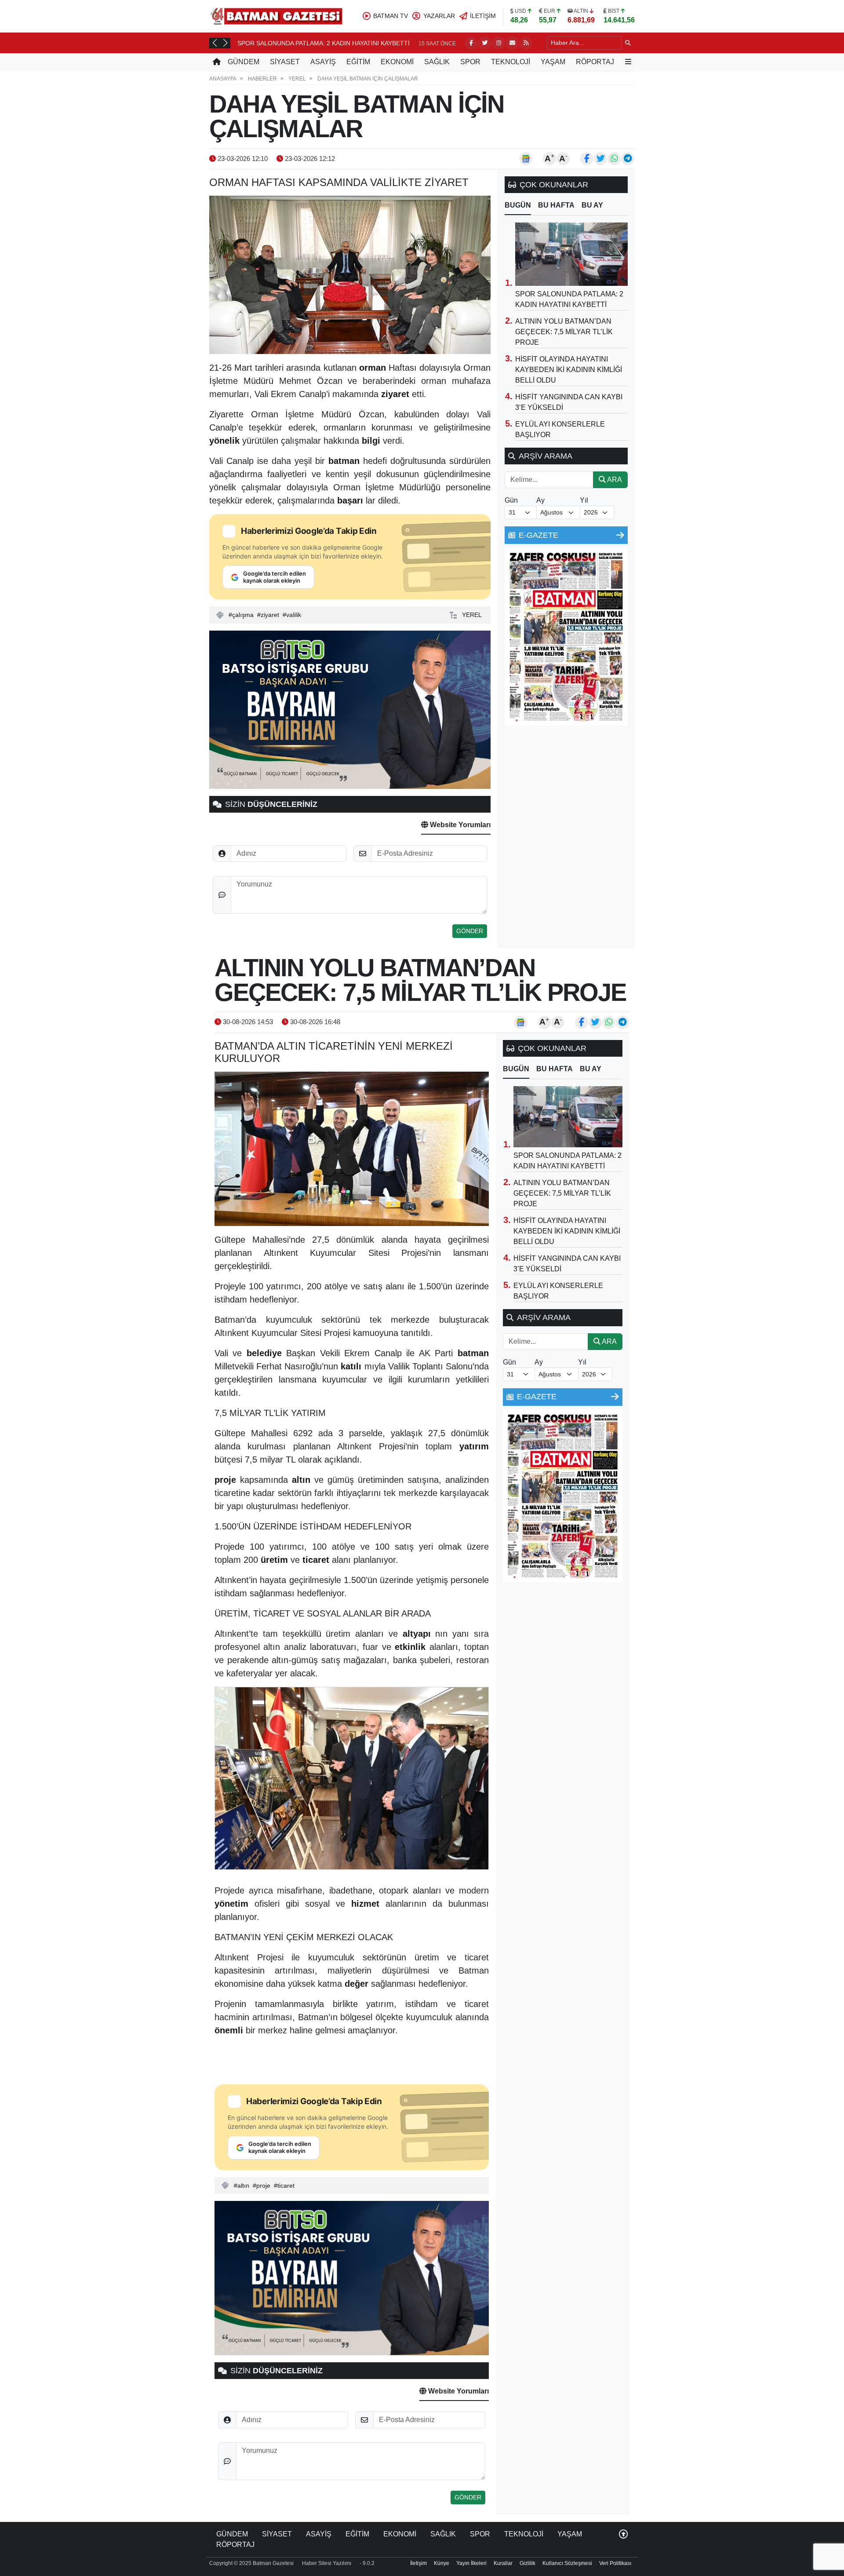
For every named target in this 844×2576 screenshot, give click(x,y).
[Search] (628, 43)
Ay (540, 500)
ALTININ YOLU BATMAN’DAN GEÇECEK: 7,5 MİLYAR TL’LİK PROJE (564, 332)
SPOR (470, 62)
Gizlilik (527, 2563)
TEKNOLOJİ (511, 62)
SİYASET (285, 62)
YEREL (472, 615)
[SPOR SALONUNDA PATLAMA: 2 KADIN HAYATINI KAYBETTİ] (571, 254)
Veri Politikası (615, 2563)
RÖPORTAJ (595, 62)
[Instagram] (498, 43)
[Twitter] (485, 43)
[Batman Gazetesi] (276, 16)
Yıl (584, 500)
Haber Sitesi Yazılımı (327, 2563)
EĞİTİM (358, 62)
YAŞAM (553, 62)
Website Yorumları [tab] (459, 825)
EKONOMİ (397, 62)
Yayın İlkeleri (471, 2563)
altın (243, 2186)
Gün (511, 500)
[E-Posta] (512, 43)
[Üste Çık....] (623, 2534)
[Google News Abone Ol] (526, 159)
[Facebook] (471, 43)
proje (263, 2186)
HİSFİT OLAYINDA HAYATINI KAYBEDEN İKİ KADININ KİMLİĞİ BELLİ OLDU (569, 370)
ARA (614, 480)
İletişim (418, 2563)
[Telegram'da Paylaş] (628, 159)
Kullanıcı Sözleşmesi (567, 2563)
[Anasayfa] (217, 62)
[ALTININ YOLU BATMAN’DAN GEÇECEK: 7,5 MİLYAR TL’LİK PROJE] (352, 1149)
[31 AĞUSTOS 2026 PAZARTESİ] (566, 636)
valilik (294, 615)
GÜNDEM (244, 62)
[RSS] (526, 43)
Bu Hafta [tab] (556, 205)
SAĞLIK (437, 62)
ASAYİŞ (323, 62)
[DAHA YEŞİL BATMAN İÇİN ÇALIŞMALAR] (350, 275)
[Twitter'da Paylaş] (600, 159)
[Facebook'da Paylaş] (587, 159)
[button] (215, 43)
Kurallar (503, 2563)
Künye (442, 2563)
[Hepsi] (620, 535)
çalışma (243, 615)
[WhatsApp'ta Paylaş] (614, 159)
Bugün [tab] (518, 205)
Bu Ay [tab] (592, 205)
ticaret (286, 2186)
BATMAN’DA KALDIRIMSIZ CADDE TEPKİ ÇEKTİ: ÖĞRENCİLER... (330, 43)
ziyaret (270, 615)
